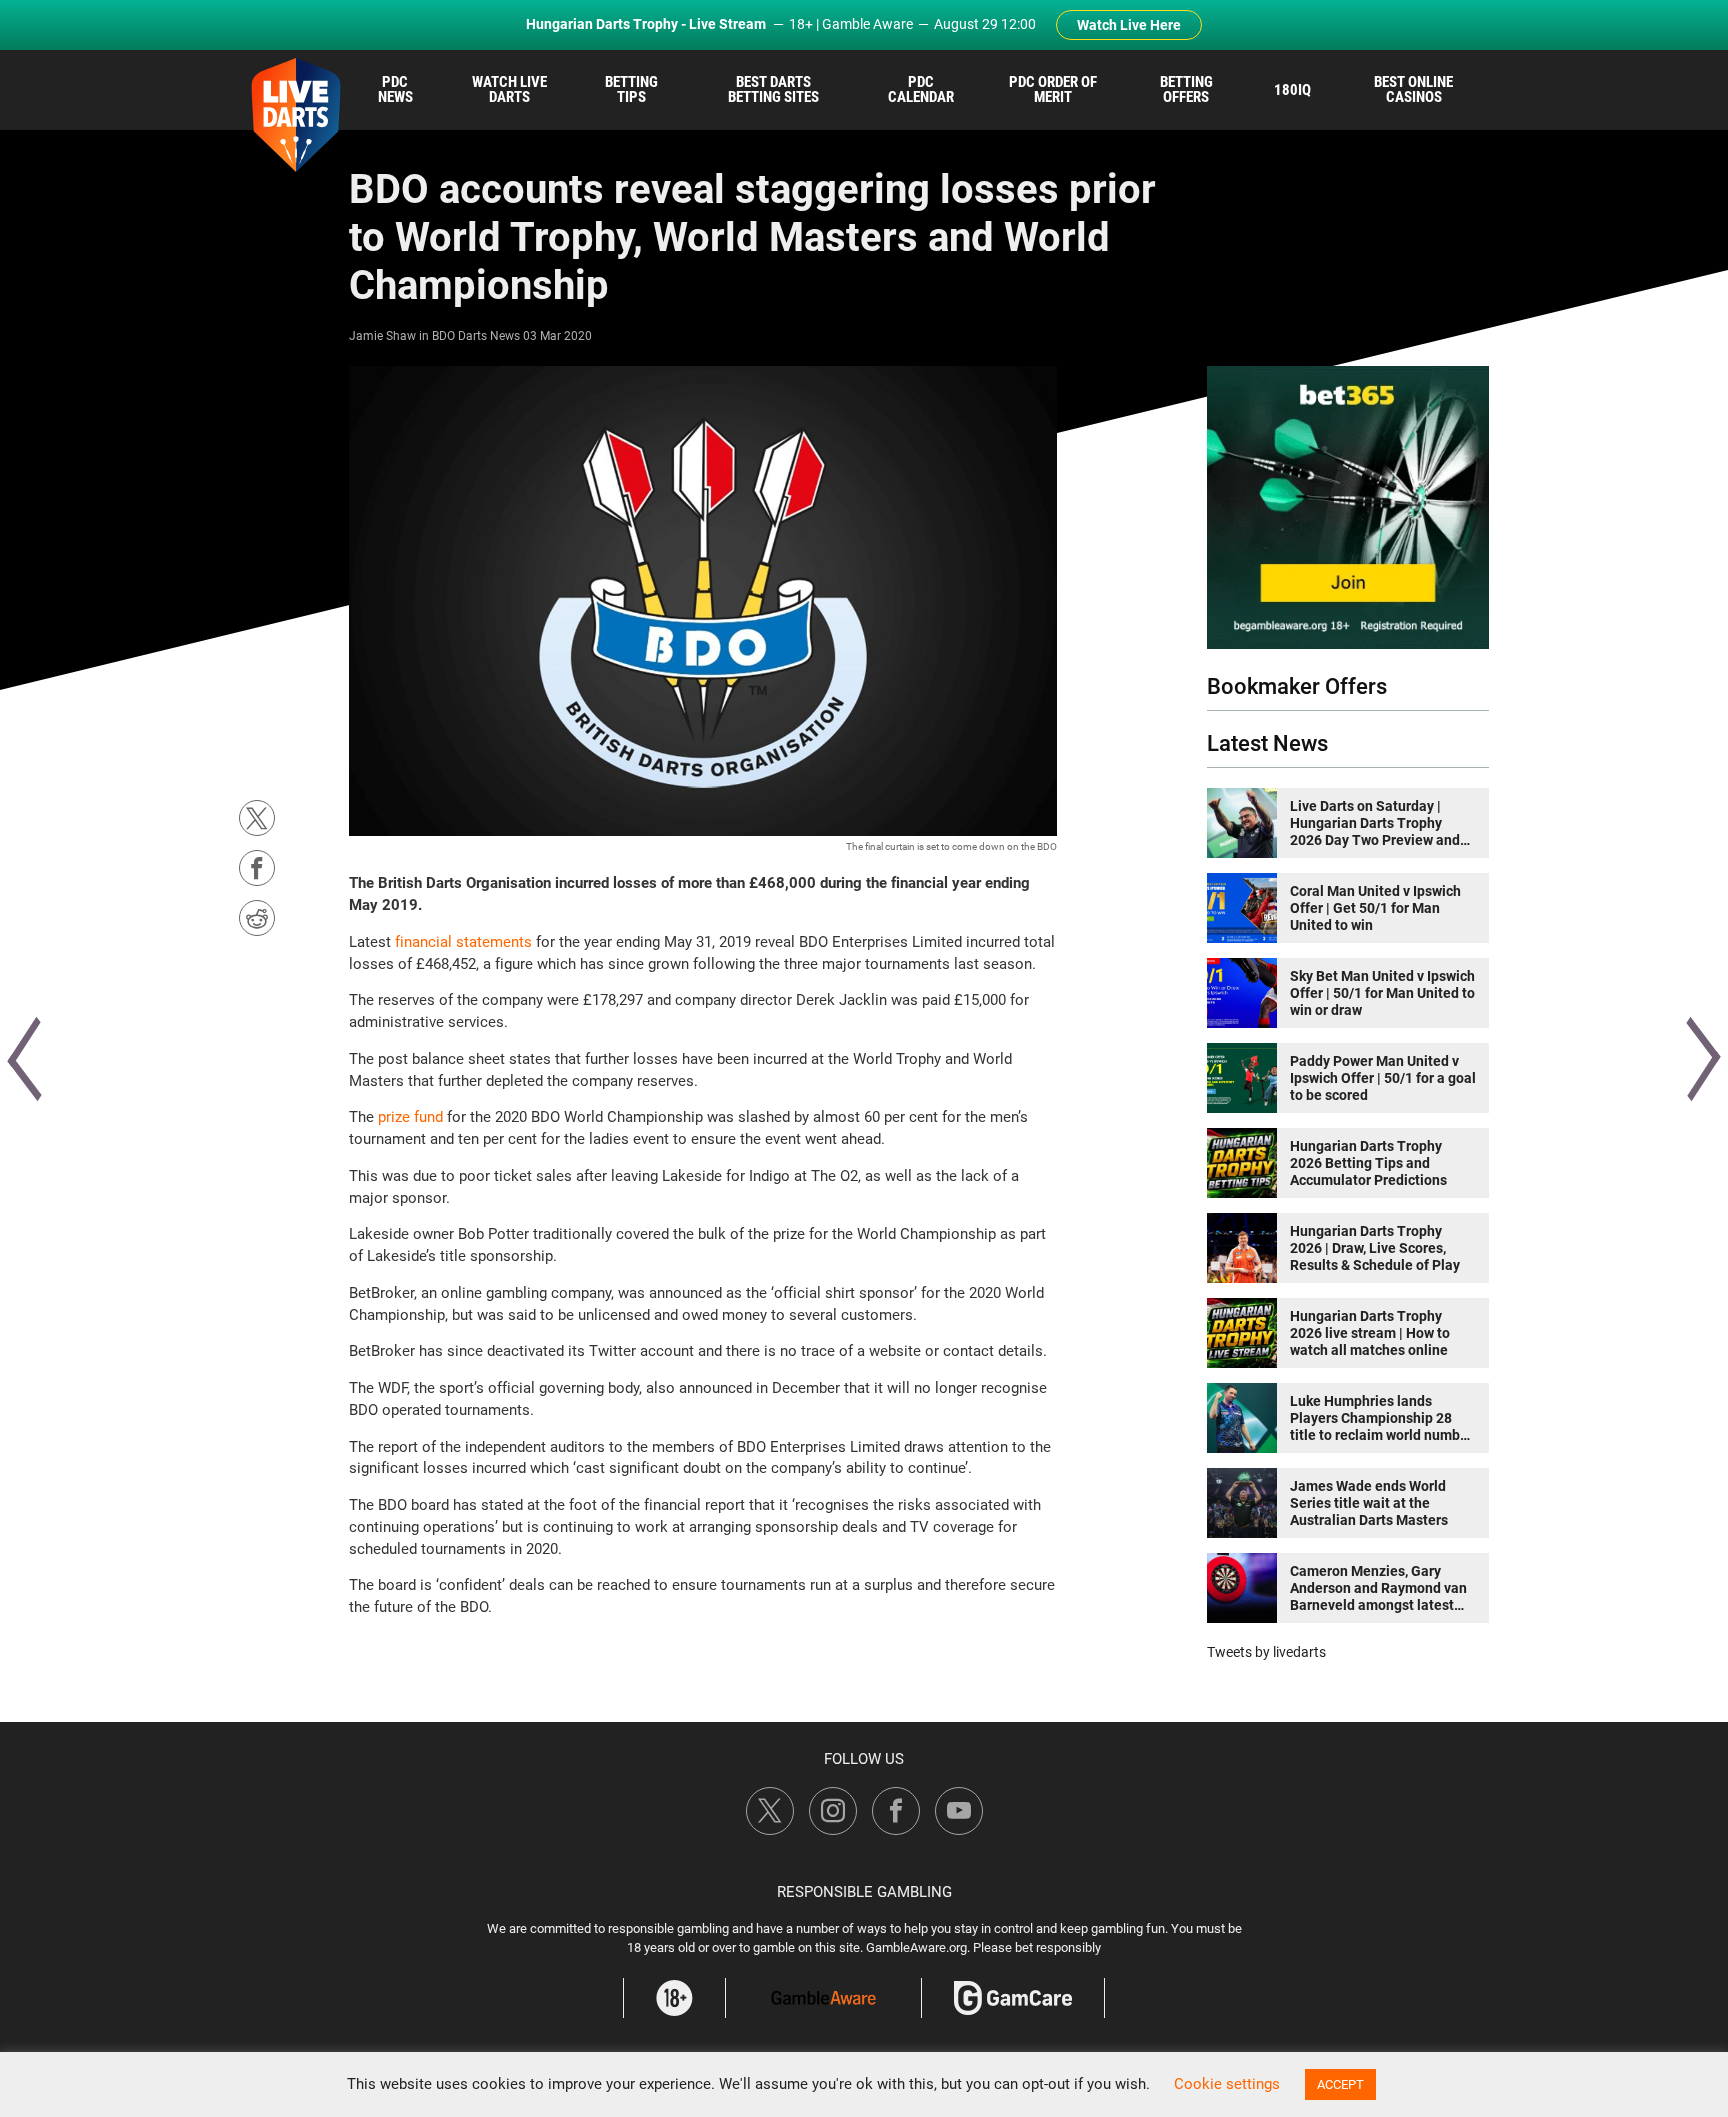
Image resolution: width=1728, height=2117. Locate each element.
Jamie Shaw (382, 336)
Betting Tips (631, 89)
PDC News (395, 89)
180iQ (1292, 90)
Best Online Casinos (1413, 89)
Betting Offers (1186, 89)
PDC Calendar (921, 89)
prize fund (410, 1117)
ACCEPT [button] (1340, 2084)
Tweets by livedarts (1266, 1652)
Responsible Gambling (864, 1892)
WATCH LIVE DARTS (509, 89)
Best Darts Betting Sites (773, 89)
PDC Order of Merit (1053, 89)
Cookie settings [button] (1227, 2084)
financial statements (463, 942)
